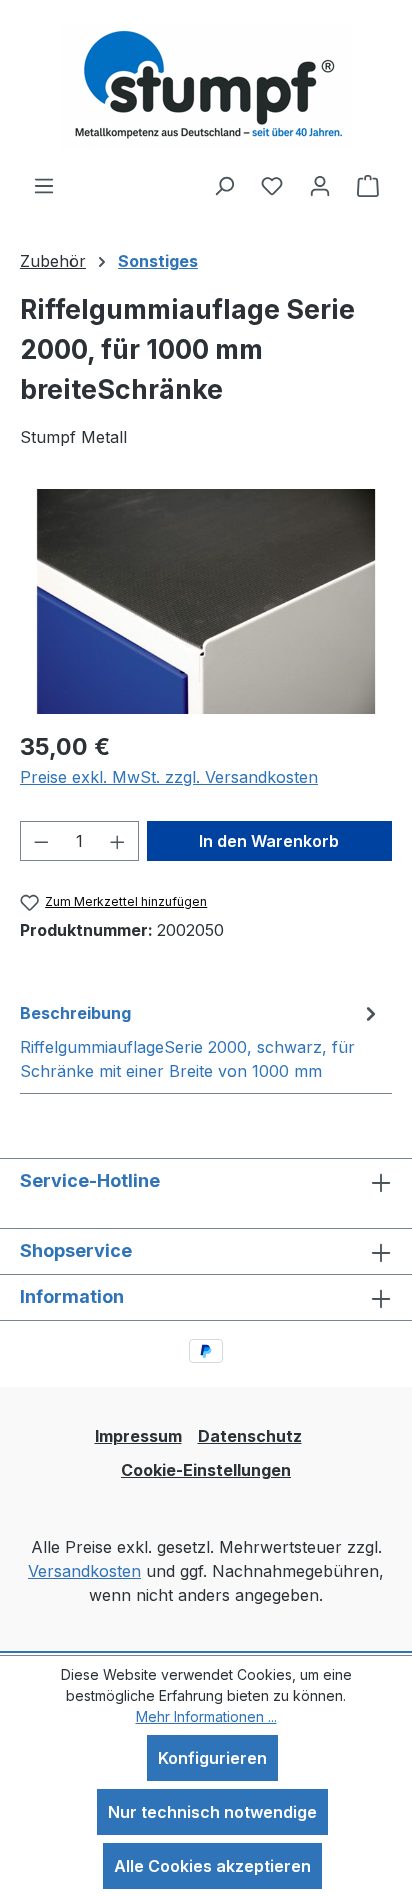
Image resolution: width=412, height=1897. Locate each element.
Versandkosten (84, 1571)
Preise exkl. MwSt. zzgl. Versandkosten (169, 777)
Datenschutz (250, 1436)
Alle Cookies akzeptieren (212, 1866)
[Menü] (44, 185)
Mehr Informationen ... (206, 1716)
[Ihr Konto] (320, 185)
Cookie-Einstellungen (206, 1470)
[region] (206, 601)
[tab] (201, 1041)
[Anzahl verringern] (41, 841)
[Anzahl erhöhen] (118, 841)
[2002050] (206, 601)
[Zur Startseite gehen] (206, 86)
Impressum (138, 1436)
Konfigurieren (212, 1758)
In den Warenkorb (269, 841)
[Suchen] (224, 185)
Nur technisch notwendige (212, 1812)
